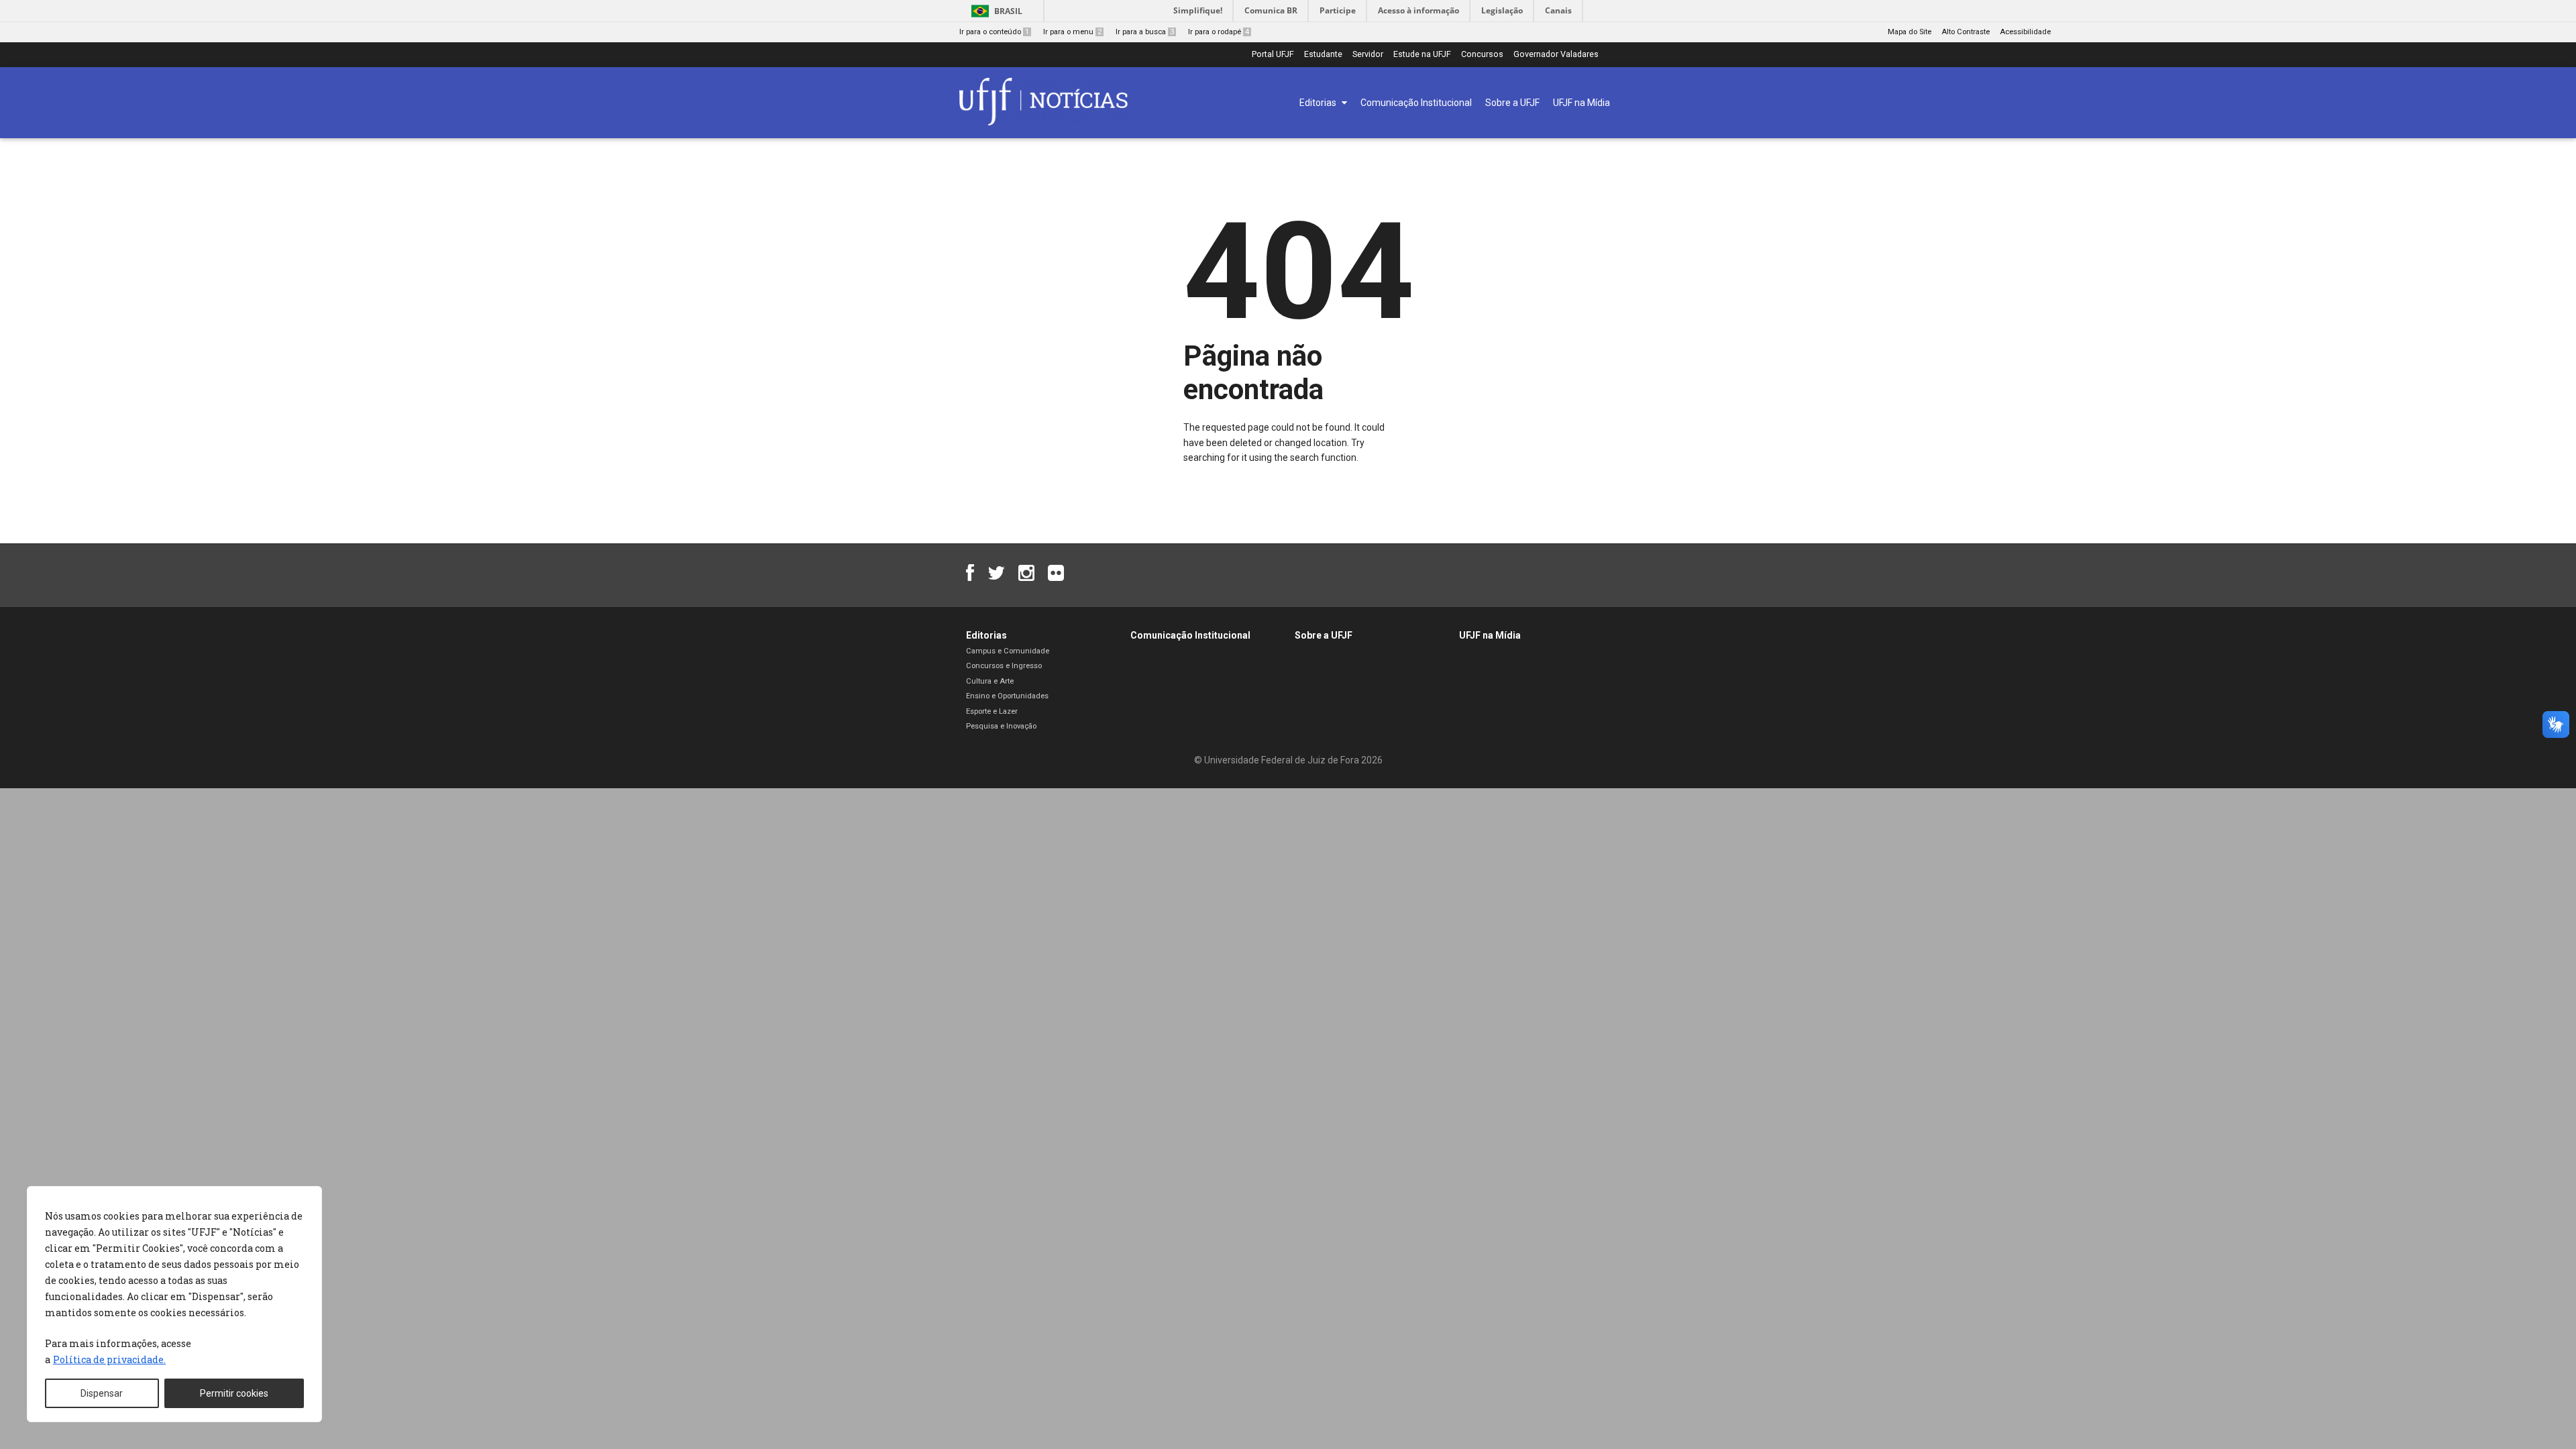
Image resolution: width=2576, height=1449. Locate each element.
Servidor (1368, 55)
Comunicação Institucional (1190, 635)
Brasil (1008, 11)
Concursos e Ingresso (1004, 666)
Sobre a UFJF (1324, 635)
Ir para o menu (1072, 32)
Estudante (1323, 55)
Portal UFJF (1273, 55)
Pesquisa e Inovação (1001, 726)
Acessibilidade (2025, 32)
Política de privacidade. (109, 1359)
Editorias (986, 635)
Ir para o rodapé (1219, 32)
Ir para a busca (1145, 32)
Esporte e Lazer (992, 711)
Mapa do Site (1910, 32)
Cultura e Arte (990, 681)
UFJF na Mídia (1490, 635)
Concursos (1482, 55)
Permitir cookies (234, 1393)
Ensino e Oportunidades (1007, 696)
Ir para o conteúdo (994, 32)
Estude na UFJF (1422, 55)
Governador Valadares (1556, 55)
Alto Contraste (1966, 32)
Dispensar (102, 1393)
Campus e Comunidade (1008, 651)
